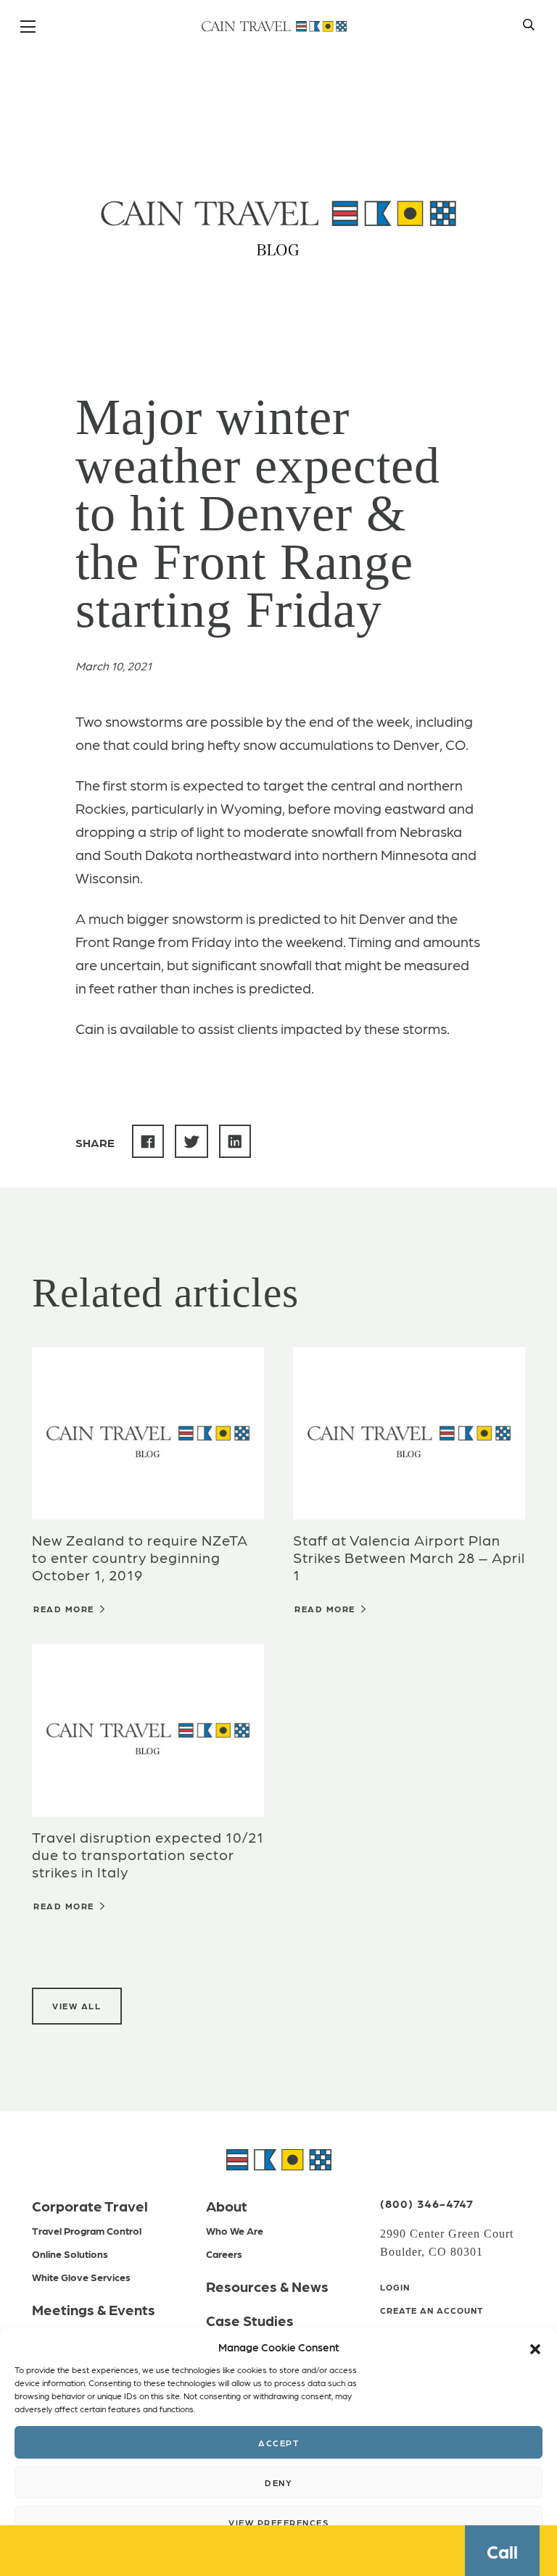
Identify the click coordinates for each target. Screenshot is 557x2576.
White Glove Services (81, 2277)
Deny (278, 2483)
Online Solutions (70, 2254)
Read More (65, 1609)
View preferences (278, 2522)
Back (127, 96)
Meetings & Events (94, 2309)
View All (77, 2006)
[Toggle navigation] (29, 28)
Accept (278, 2443)
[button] (535, 2347)
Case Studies (250, 2320)
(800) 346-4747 (427, 2203)
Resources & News (267, 2286)
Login (395, 2287)
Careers (224, 2254)
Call (502, 2551)
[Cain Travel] (279, 2158)
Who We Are (235, 2230)
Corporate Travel (90, 2206)
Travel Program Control (87, 2230)
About (227, 2206)
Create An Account (432, 2310)
